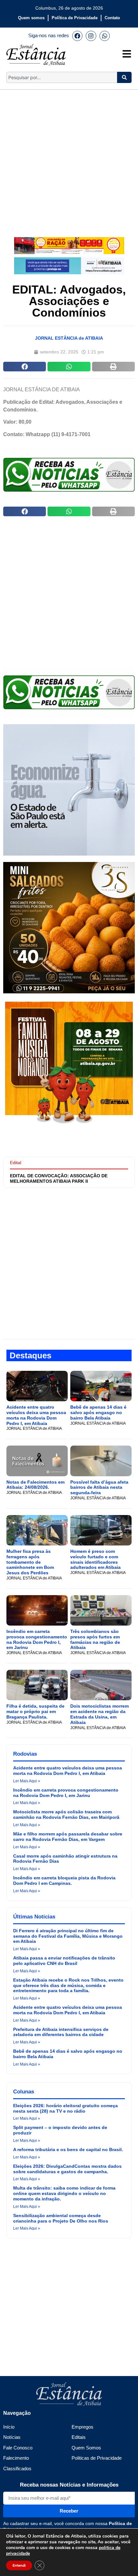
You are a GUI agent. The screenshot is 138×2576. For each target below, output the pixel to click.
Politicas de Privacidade (97, 2458)
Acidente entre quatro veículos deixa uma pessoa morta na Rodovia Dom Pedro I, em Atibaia (36, 1415)
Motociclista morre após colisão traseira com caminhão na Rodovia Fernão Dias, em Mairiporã (66, 1814)
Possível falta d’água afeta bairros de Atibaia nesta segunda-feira (99, 1487)
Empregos (82, 2427)
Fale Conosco (18, 2448)
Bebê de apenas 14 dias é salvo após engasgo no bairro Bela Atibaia (98, 1412)
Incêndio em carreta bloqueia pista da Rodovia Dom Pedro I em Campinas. (64, 1880)
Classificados (17, 2468)
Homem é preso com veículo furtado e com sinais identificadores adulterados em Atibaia (95, 1559)
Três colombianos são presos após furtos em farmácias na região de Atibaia (95, 1639)
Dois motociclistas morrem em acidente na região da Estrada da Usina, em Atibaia (99, 1714)
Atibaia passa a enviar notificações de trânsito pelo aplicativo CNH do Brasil (64, 1961)
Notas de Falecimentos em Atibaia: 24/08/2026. (35, 1485)
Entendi (19, 2565)
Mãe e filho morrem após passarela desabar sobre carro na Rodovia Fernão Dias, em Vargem (68, 1837)
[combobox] (62, 77)
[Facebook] (77, 36)
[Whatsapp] (105, 36)
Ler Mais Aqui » (27, 1781)
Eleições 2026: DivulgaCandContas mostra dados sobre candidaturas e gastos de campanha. (67, 2169)
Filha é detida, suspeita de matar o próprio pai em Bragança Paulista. (35, 1711)
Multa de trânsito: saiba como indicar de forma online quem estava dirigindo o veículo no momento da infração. (64, 2193)
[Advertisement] (69, 159)
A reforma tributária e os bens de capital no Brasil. (68, 2149)
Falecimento (16, 2458)
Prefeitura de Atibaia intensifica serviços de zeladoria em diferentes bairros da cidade (61, 2032)
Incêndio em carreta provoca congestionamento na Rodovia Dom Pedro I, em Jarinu (37, 1639)
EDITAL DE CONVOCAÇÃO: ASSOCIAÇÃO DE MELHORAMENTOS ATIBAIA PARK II (59, 1178)
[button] (25, 367)
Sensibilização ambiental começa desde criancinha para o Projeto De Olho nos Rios (61, 2218)
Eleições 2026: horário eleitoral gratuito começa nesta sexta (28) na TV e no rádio (65, 2108)
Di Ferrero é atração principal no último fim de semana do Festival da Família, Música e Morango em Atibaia (68, 1936)
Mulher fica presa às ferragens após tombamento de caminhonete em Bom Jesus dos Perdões (30, 1562)
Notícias (12, 2437)
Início (9, 2427)
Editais (79, 2437)
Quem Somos (86, 2448)
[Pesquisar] (124, 77)
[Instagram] (91, 36)
